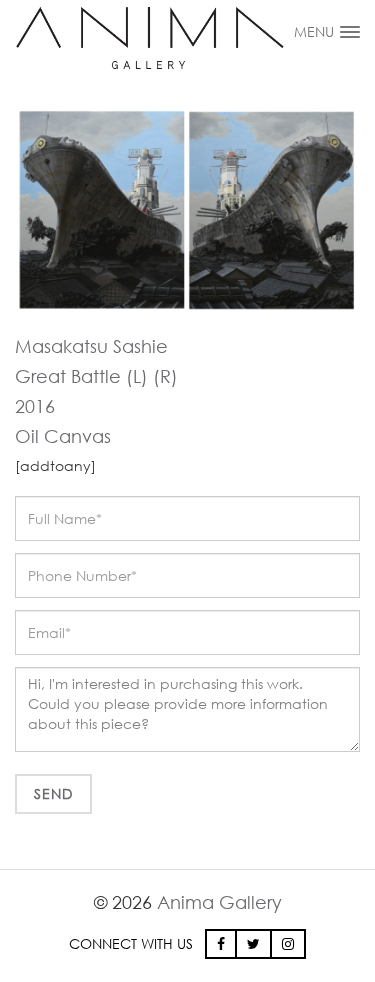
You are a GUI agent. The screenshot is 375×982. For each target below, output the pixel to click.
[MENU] (350, 26)
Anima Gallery (219, 902)
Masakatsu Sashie (91, 346)
